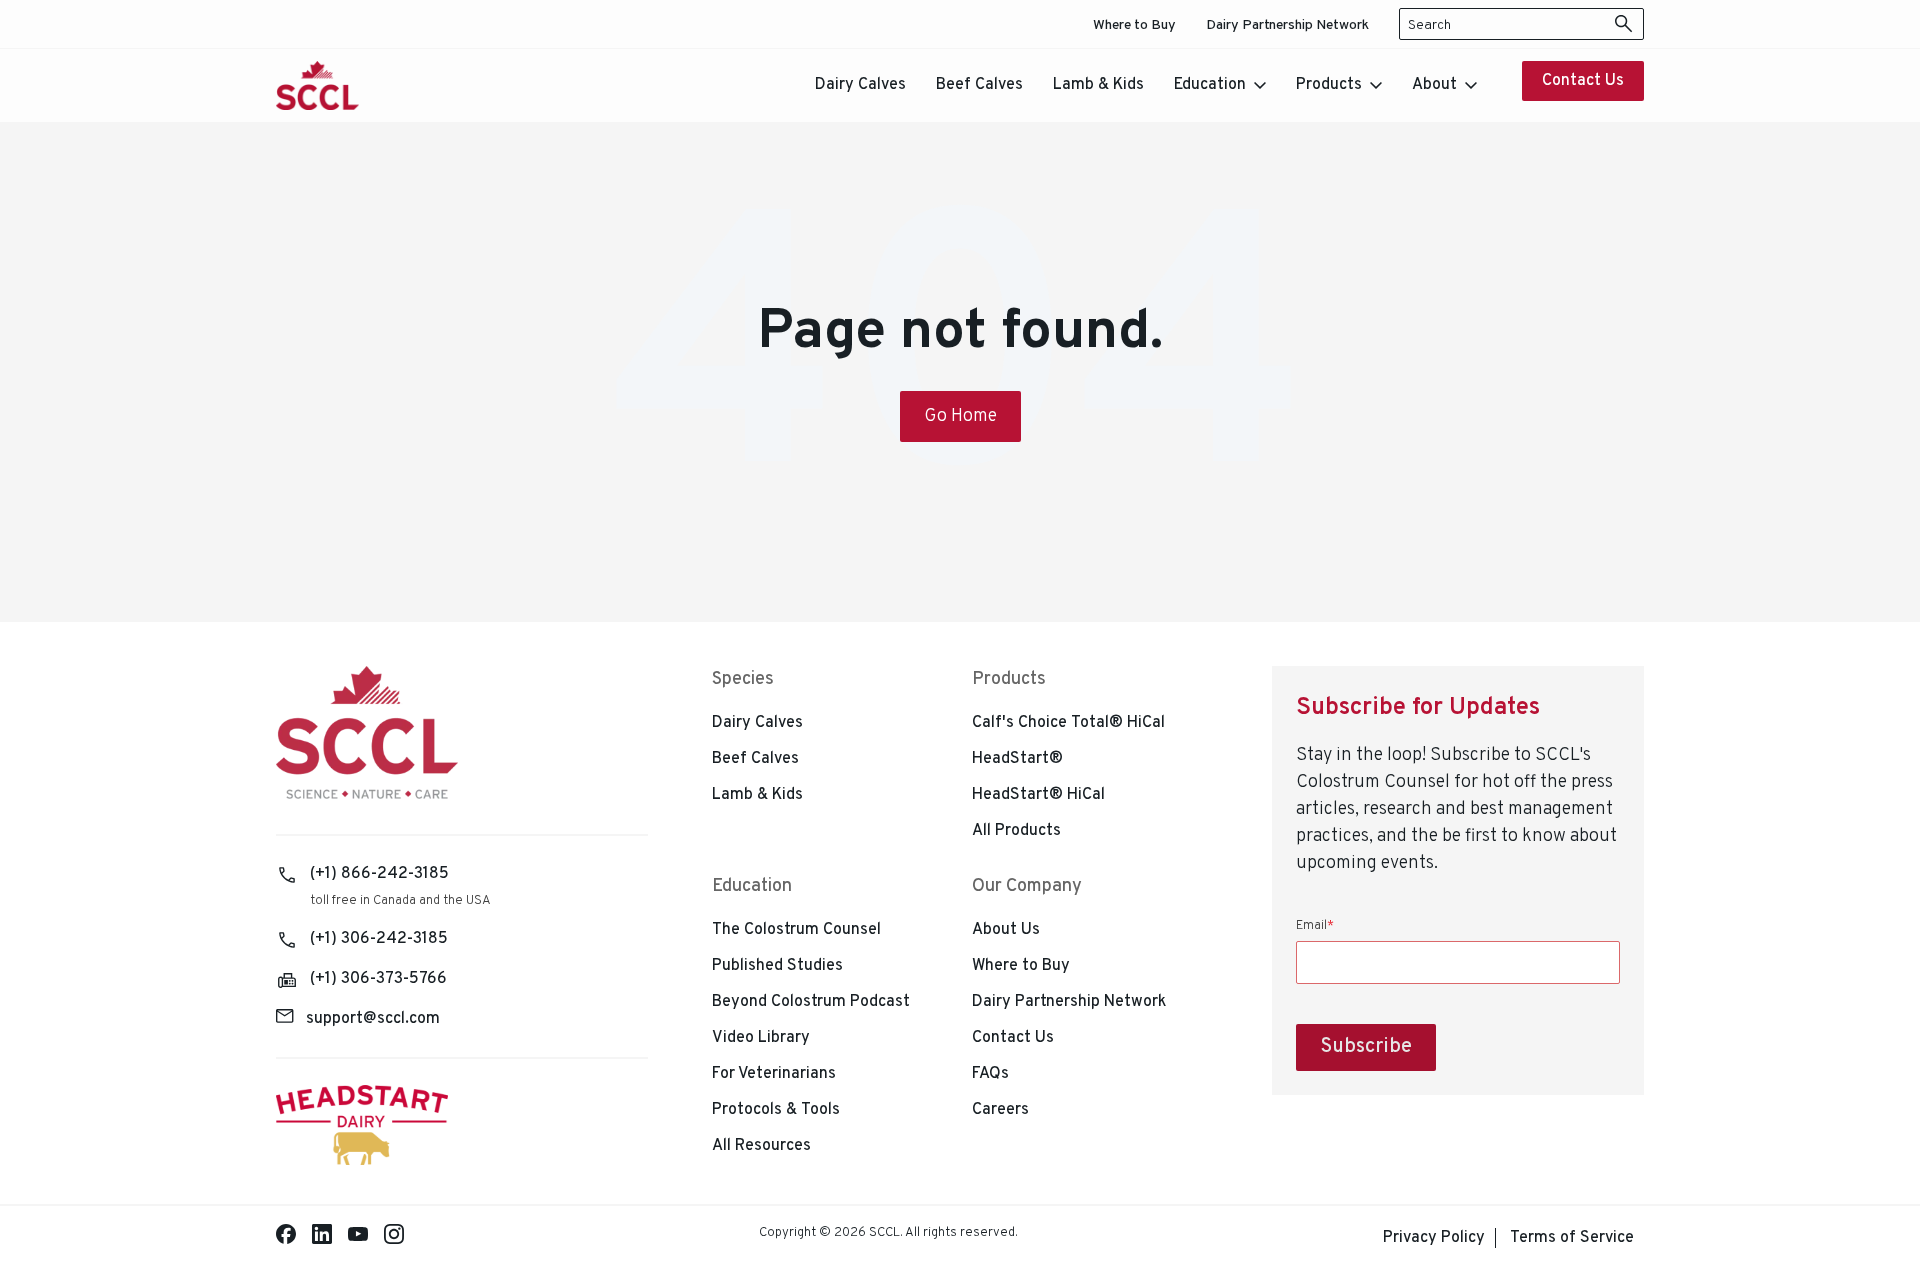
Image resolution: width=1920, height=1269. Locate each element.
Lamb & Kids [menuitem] (757, 795)
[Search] (1624, 24)
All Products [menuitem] (1016, 831)
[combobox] (1521, 24)
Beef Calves (979, 85)
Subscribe (1366, 1047)
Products (1329, 85)
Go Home (960, 416)
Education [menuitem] (752, 886)
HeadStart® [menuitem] (1017, 759)
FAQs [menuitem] (990, 1074)
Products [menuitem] (1009, 679)
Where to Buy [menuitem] (1134, 25)
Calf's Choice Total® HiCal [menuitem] (1068, 723)
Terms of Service (1572, 1238)
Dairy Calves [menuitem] (757, 723)
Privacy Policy (1434, 1238)
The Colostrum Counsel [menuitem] (796, 930)
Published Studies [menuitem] (777, 966)
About (1434, 85)
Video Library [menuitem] (761, 1038)
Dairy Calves (860, 85)
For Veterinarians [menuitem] (774, 1074)
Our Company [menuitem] (1027, 886)
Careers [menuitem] (1000, 1110)
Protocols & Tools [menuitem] (776, 1110)
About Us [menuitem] (1006, 930)
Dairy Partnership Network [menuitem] (1287, 25)
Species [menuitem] (743, 679)
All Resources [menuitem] (761, 1146)
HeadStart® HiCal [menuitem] (1038, 795)
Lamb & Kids (1098, 85)
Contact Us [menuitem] (1013, 1038)
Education (1210, 85)
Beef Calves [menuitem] (755, 759)
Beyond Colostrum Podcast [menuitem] (811, 1002)
